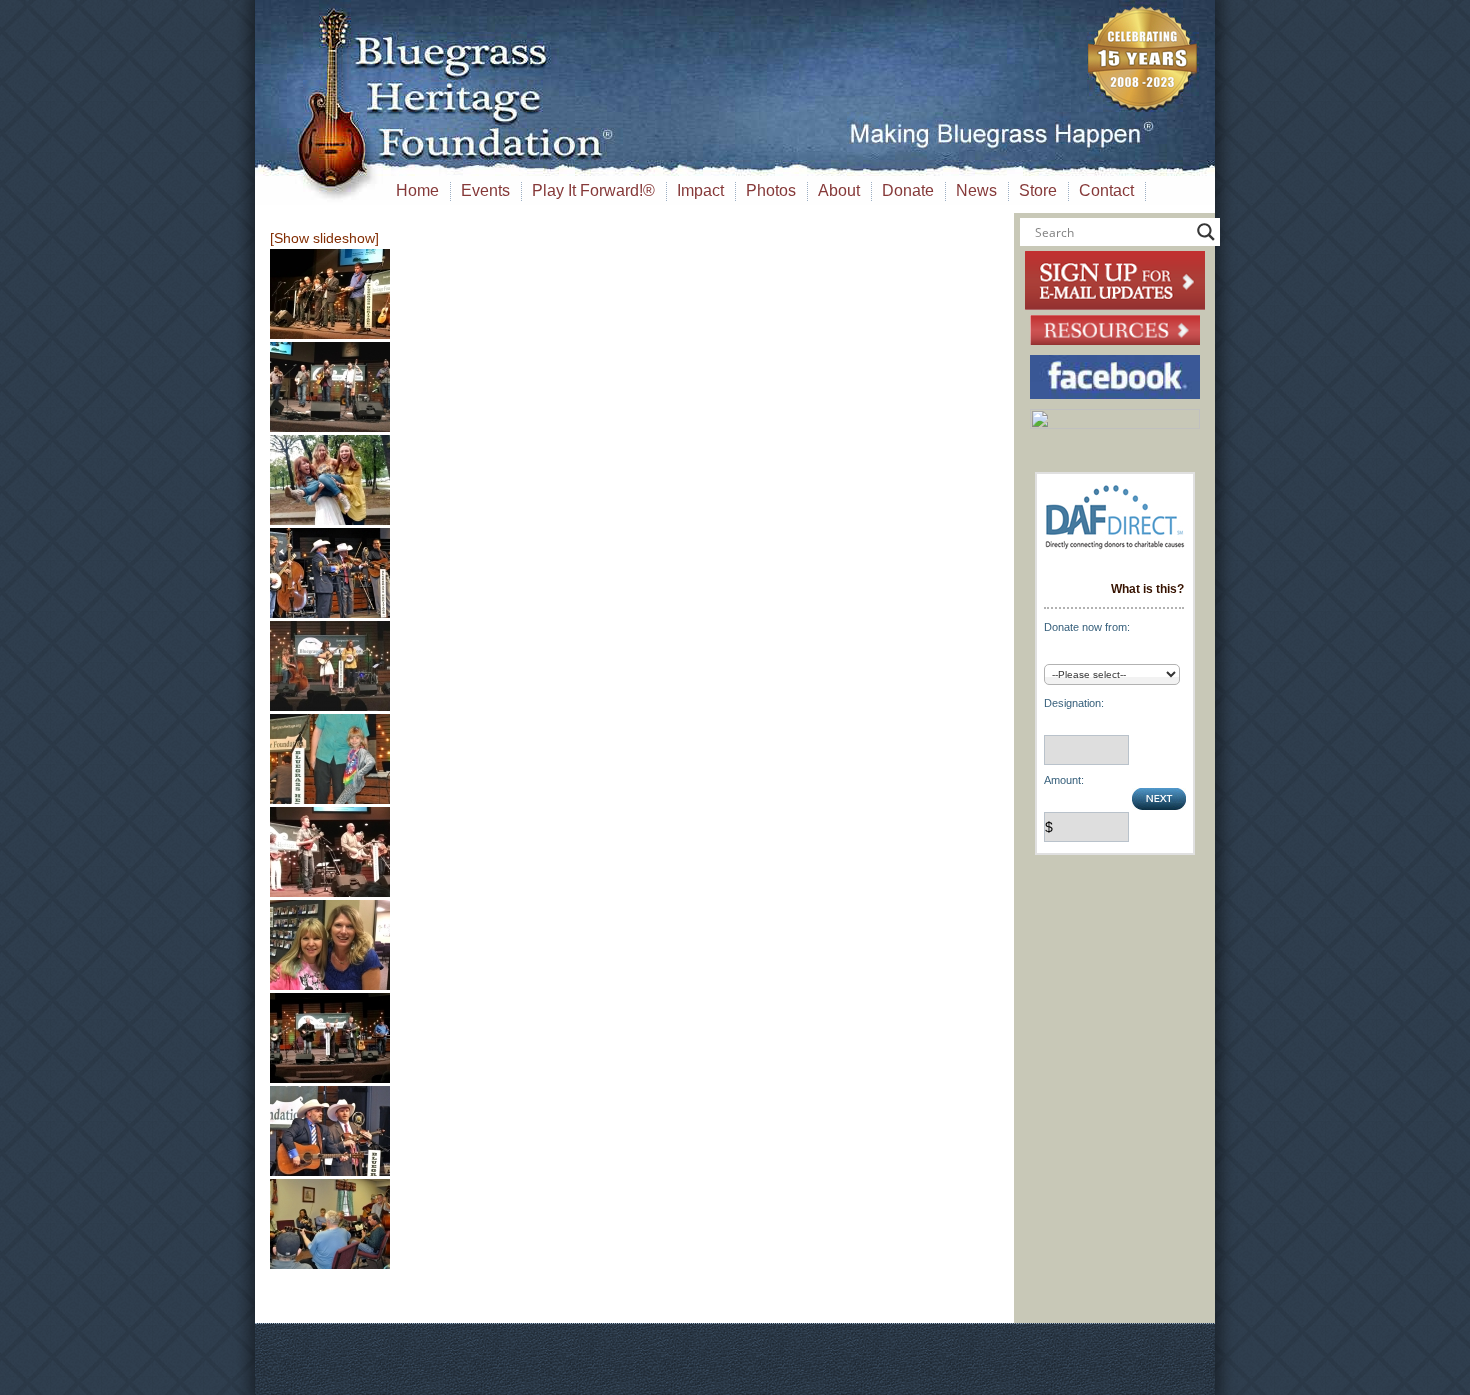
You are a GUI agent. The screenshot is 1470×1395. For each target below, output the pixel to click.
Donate (908, 190)
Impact (700, 190)
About (839, 190)
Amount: (1064, 780)
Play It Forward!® (593, 190)
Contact (1106, 190)
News (976, 190)
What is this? (1147, 589)
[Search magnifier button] (1206, 232)
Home (417, 190)
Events (485, 190)
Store (1038, 190)
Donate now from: (1087, 627)
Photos (771, 190)
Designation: (1074, 703)
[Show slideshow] (324, 238)
